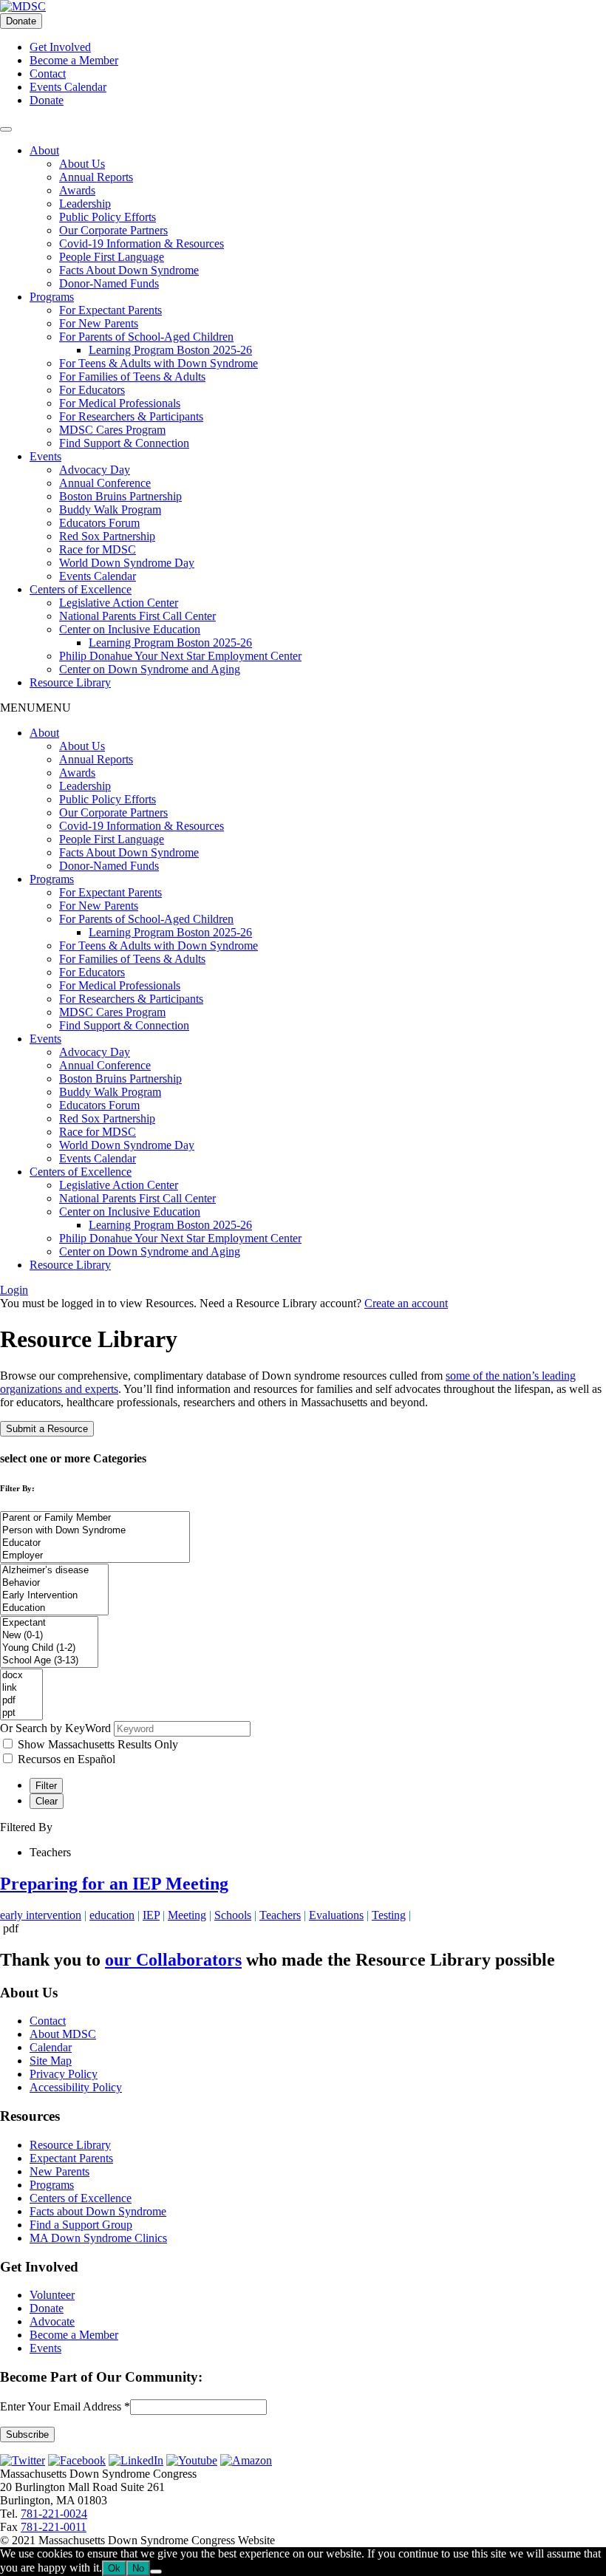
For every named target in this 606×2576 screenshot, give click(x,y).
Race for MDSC (98, 549)
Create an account (406, 1303)
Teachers (280, 1915)
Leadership (85, 204)
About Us (82, 164)
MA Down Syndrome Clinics (98, 2238)
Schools (233, 1915)
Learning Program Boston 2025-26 (170, 350)
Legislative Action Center (119, 603)
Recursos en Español (67, 1759)
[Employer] (95, 1556)
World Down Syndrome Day (127, 563)
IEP (151, 1915)
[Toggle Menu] (6, 129)
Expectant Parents (71, 2158)
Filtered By (26, 1827)
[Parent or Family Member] (95, 1518)
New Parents (59, 2171)
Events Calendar (68, 87)
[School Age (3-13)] (49, 1661)
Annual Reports (96, 177)
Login (14, 1290)
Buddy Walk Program (110, 510)
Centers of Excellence (81, 589)
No (138, 2568)
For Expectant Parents (110, 310)
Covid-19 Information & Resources (142, 243)
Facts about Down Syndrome (98, 2211)
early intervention (41, 1915)
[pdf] (21, 1701)
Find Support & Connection (124, 443)
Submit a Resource (47, 1429)
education (112, 1915)
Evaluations (336, 1915)
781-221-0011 (54, 2527)
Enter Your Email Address (65, 2406)
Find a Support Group (81, 2225)
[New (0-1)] (49, 1636)
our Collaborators (173, 1960)
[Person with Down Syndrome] (95, 1531)
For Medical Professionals (120, 403)
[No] (156, 2572)
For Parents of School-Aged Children (146, 337)
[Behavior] (54, 1583)
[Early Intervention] (54, 1596)
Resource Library (70, 682)
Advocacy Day (95, 470)
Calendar (51, 2047)
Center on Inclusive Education (130, 629)
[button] (35, 708)
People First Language (112, 257)
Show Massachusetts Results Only (98, 1744)
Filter (46, 1786)
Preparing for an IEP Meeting (114, 1884)
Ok (114, 2568)
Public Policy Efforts (108, 217)
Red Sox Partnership (107, 536)
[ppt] (21, 1713)
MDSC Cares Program (112, 430)
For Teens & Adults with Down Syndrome (159, 363)
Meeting (187, 1915)
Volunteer (52, 2295)
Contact (48, 74)
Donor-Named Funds (109, 283)
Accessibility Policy (76, 2087)
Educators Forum (99, 523)
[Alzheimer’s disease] (54, 1571)
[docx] (21, 1676)
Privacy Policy (64, 2074)
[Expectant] (49, 1623)
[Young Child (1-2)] (49, 1648)
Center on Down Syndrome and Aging (150, 669)
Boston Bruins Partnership (120, 496)
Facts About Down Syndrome (129, 270)
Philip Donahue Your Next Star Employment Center (180, 656)
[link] (21, 1688)
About (44, 150)
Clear (47, 1801)
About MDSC (63, 2034)
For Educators (92, 390)
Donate (21, 21)
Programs (52, 297)
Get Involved (60, 47)
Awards (77, 190)
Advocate (52, 2321)
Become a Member (74, 60)
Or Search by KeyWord (55, 1728)
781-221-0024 (54, 2514)
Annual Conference (105, 483)
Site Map (51, 2061)
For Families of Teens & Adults (132, 376)
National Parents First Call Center (137, 616)
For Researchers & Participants (131, 416)
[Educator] (95, 1543)
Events (45, 456)
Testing (389, 1915)
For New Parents (99, 323)
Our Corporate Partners (113, 230)
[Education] (54, 1608)
